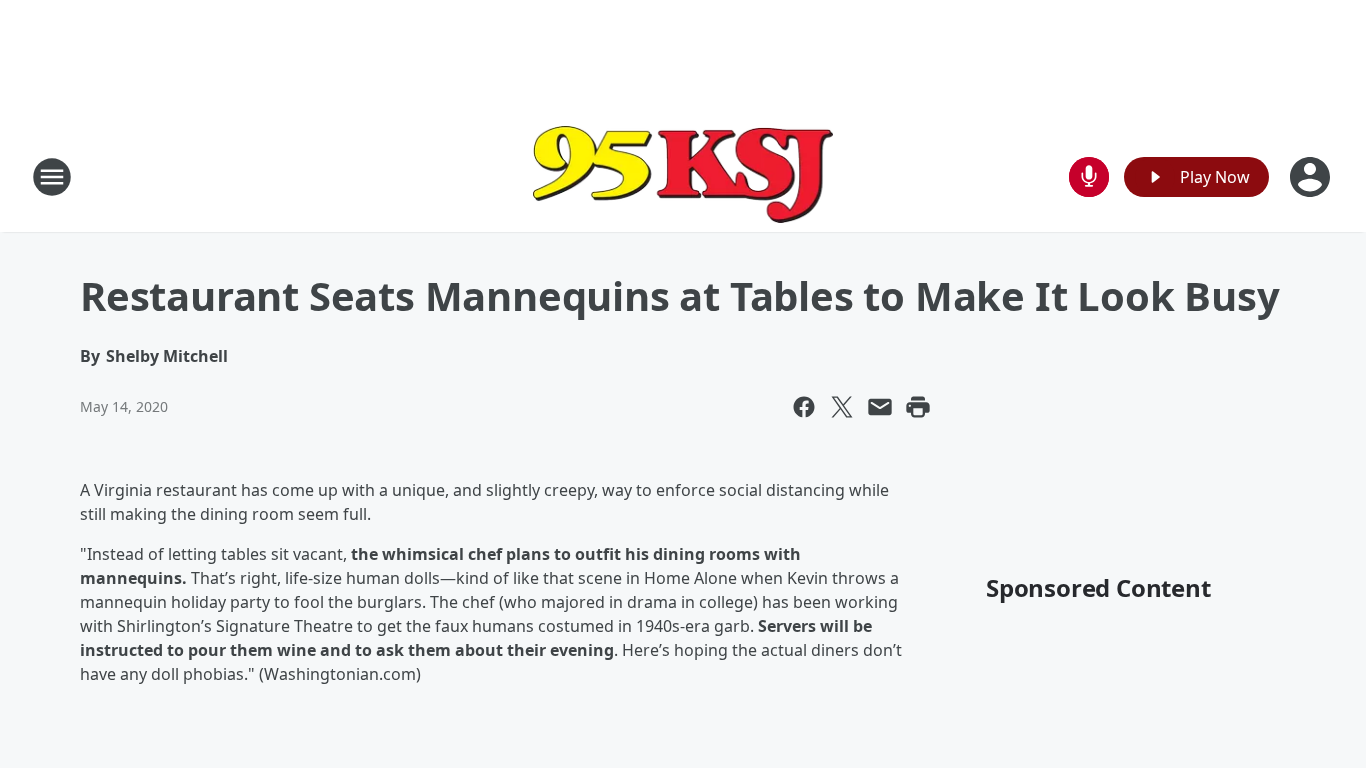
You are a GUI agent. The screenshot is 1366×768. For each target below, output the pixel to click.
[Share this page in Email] (880, 407)
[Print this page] (918, 407)
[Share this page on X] (842, 407)
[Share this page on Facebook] (804, 407)
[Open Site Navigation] (52, 177)
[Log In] (1312, 177)
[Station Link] (683, 176)
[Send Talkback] (1089, 177)
